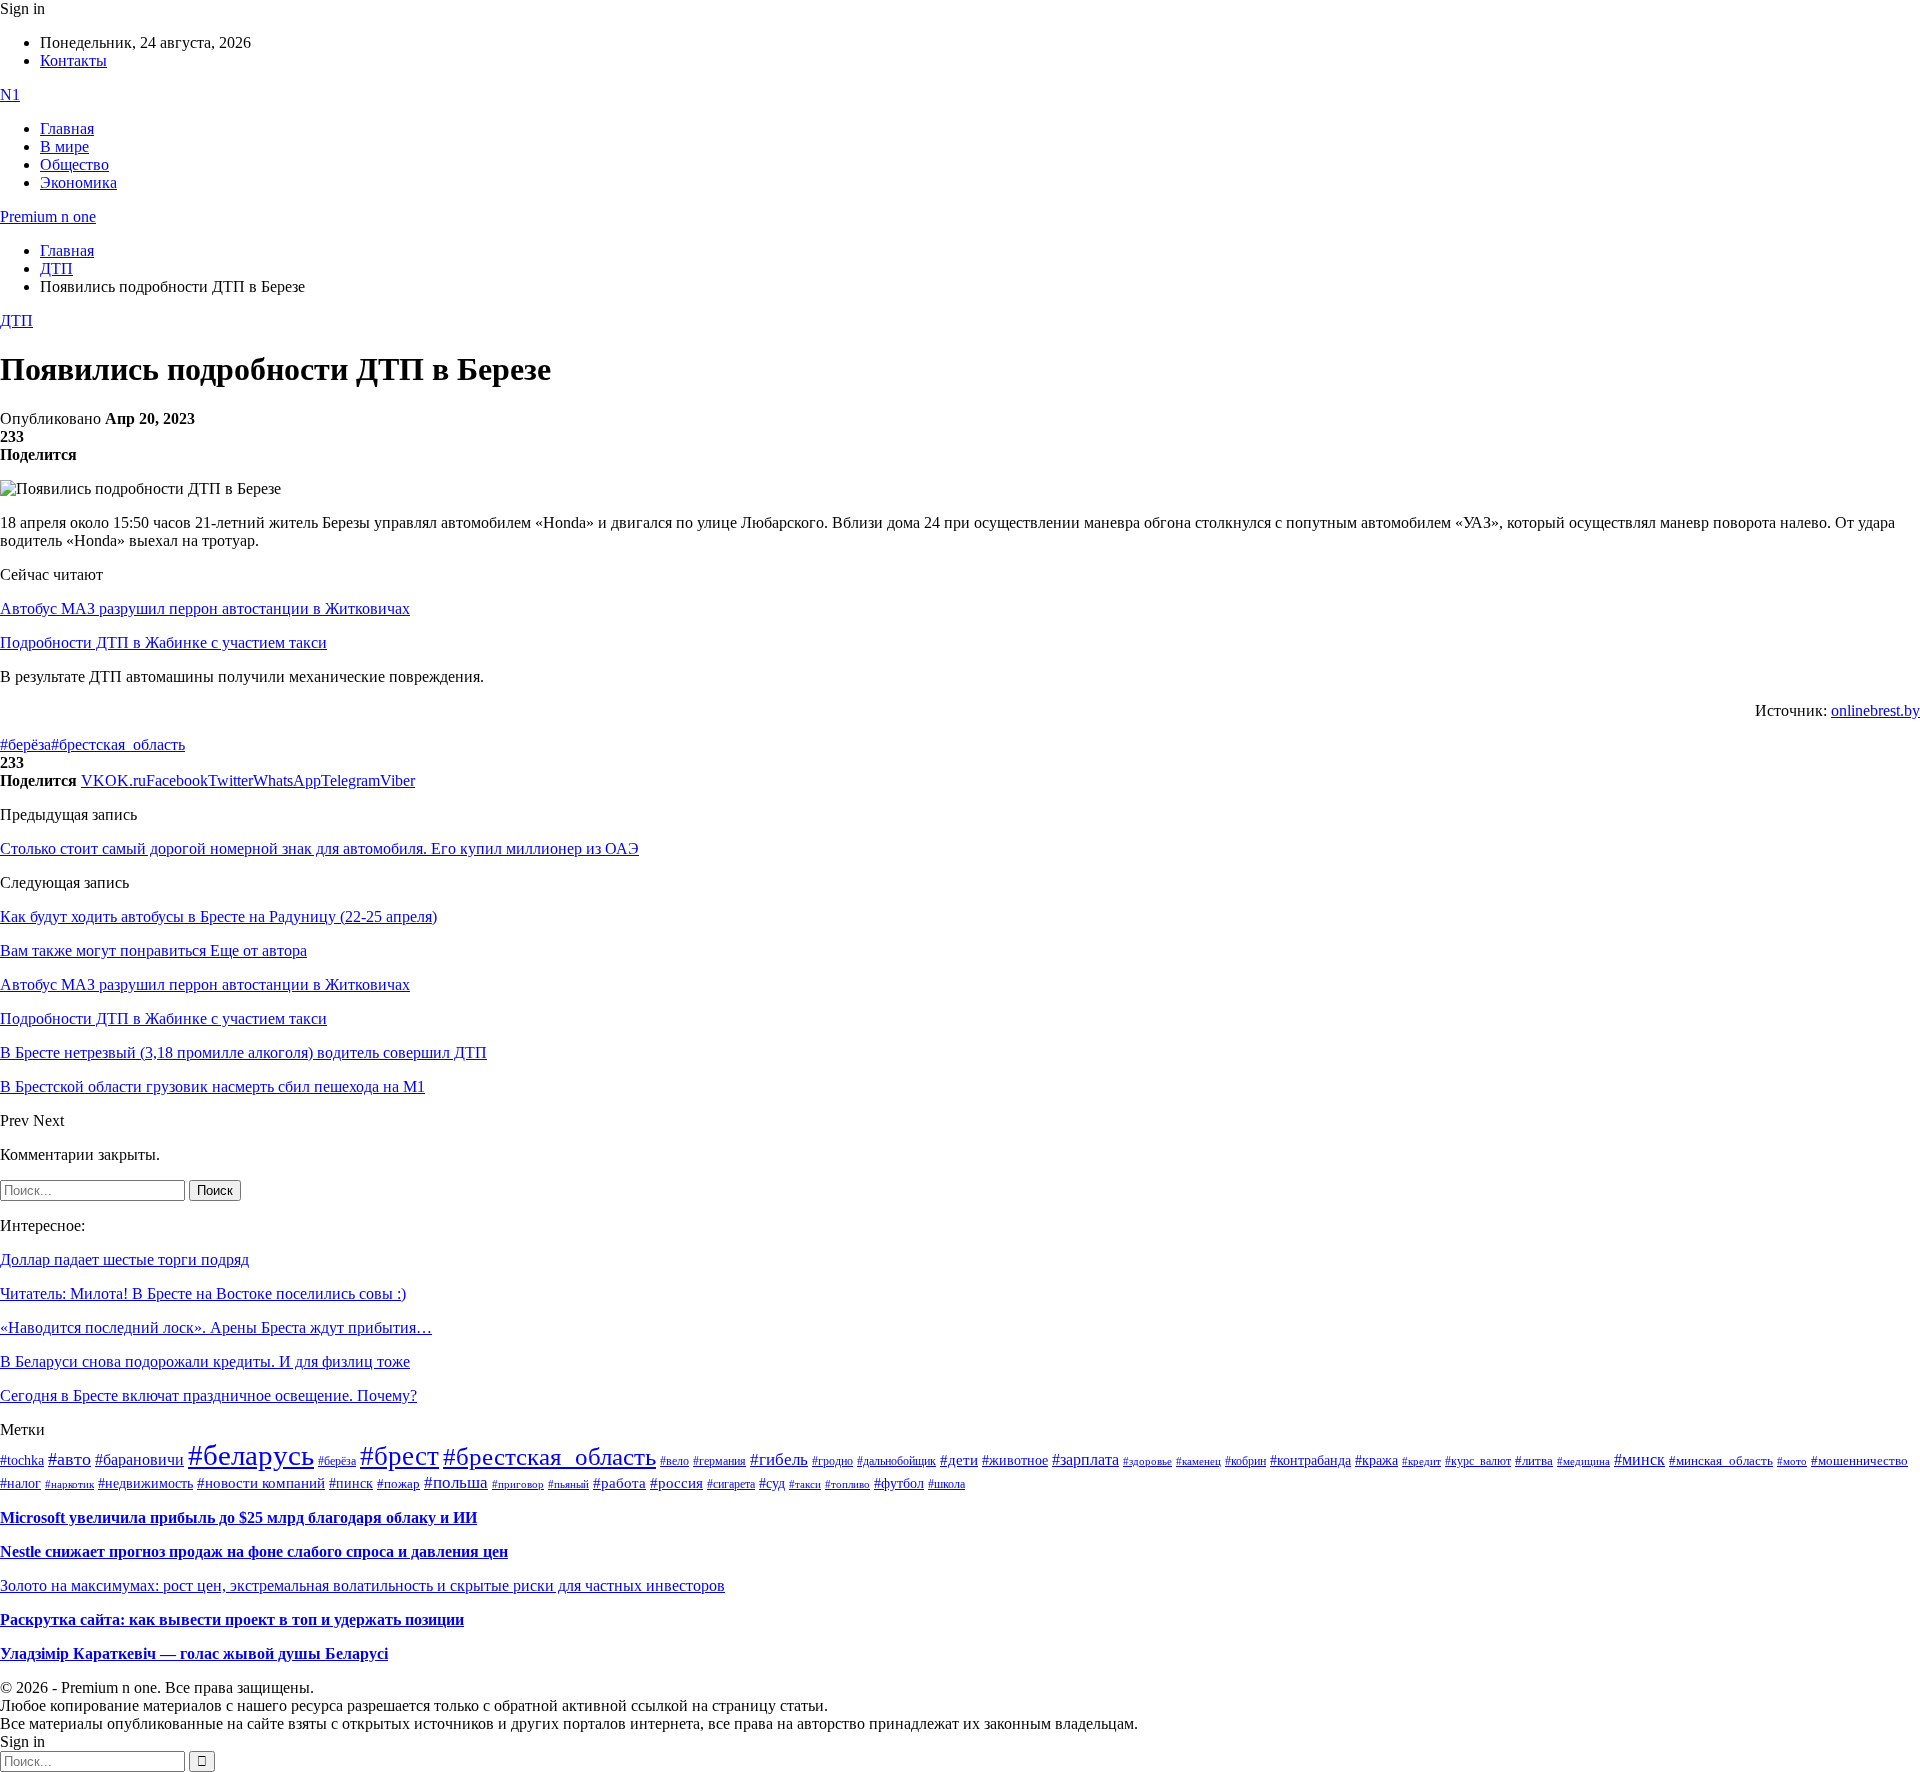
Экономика (78, 182)
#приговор (518, 1484)
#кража (1376, 1460)
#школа (946, 1484)
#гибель (779, 1459)
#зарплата (1085, 1459)
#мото (1792, 1461)
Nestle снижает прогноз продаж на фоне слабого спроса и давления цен (254, 1551)
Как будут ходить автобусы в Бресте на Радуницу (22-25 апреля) (218, 916)
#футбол (899, 1483)
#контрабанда (1310, 1460)
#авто (69, 1459)
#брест (399, 1456)
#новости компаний (261, 1483)
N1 (10, 94)
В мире (64, 146)
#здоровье (1147, 1461)
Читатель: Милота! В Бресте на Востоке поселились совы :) (203, 1293)
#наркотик (69, 1484)
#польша (456, 1482)
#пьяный (568, 1484)
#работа (619, 1483)
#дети (959, 1459)
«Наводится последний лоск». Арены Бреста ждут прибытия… (216, 1327)
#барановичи (139, 1459)
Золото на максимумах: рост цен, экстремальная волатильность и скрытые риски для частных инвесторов (362, 1585)
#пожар (398, 1483)
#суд (772, 1483)
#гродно (832, 1461)
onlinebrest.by (1875, 710)
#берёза (25, 744)
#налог (20, 1483)
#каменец (1198, 1461)
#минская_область (1721, 1461)
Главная (67, 128)
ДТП (16, 320)
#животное (1015, 1460)
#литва (1534, 1461)
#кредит (1421, 1461)
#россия (676, 1483)
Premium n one (48, 216)
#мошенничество (1859, 1460)
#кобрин (1245, 1461)
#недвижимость (145, 1483)
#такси (805, 1484)
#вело (674, 1461)
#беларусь (251, 1455)
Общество (74, 164)
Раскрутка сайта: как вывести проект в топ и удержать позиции (232, 1619)
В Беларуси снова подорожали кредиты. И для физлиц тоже (205, 1361)
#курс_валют (1478, 1461)
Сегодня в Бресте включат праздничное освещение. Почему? (208, 1395)
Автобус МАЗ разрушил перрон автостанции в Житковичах (205, 608)
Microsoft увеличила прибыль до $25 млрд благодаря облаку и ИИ (238, 1517)
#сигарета (731, 1484)
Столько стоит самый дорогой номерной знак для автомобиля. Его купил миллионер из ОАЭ (319, 848)
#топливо (847, 1484)
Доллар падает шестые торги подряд (124, 1259)
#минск (1639, 1459)
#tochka (22, 1460)
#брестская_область (118, 744)
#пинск (351, 1483)
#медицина (1583, 1461)
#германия (719, 1461)
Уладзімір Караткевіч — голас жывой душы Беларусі (194, 1653)
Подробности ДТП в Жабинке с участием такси (163, 642)
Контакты (73, 60)
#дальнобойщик (896, 1461)
